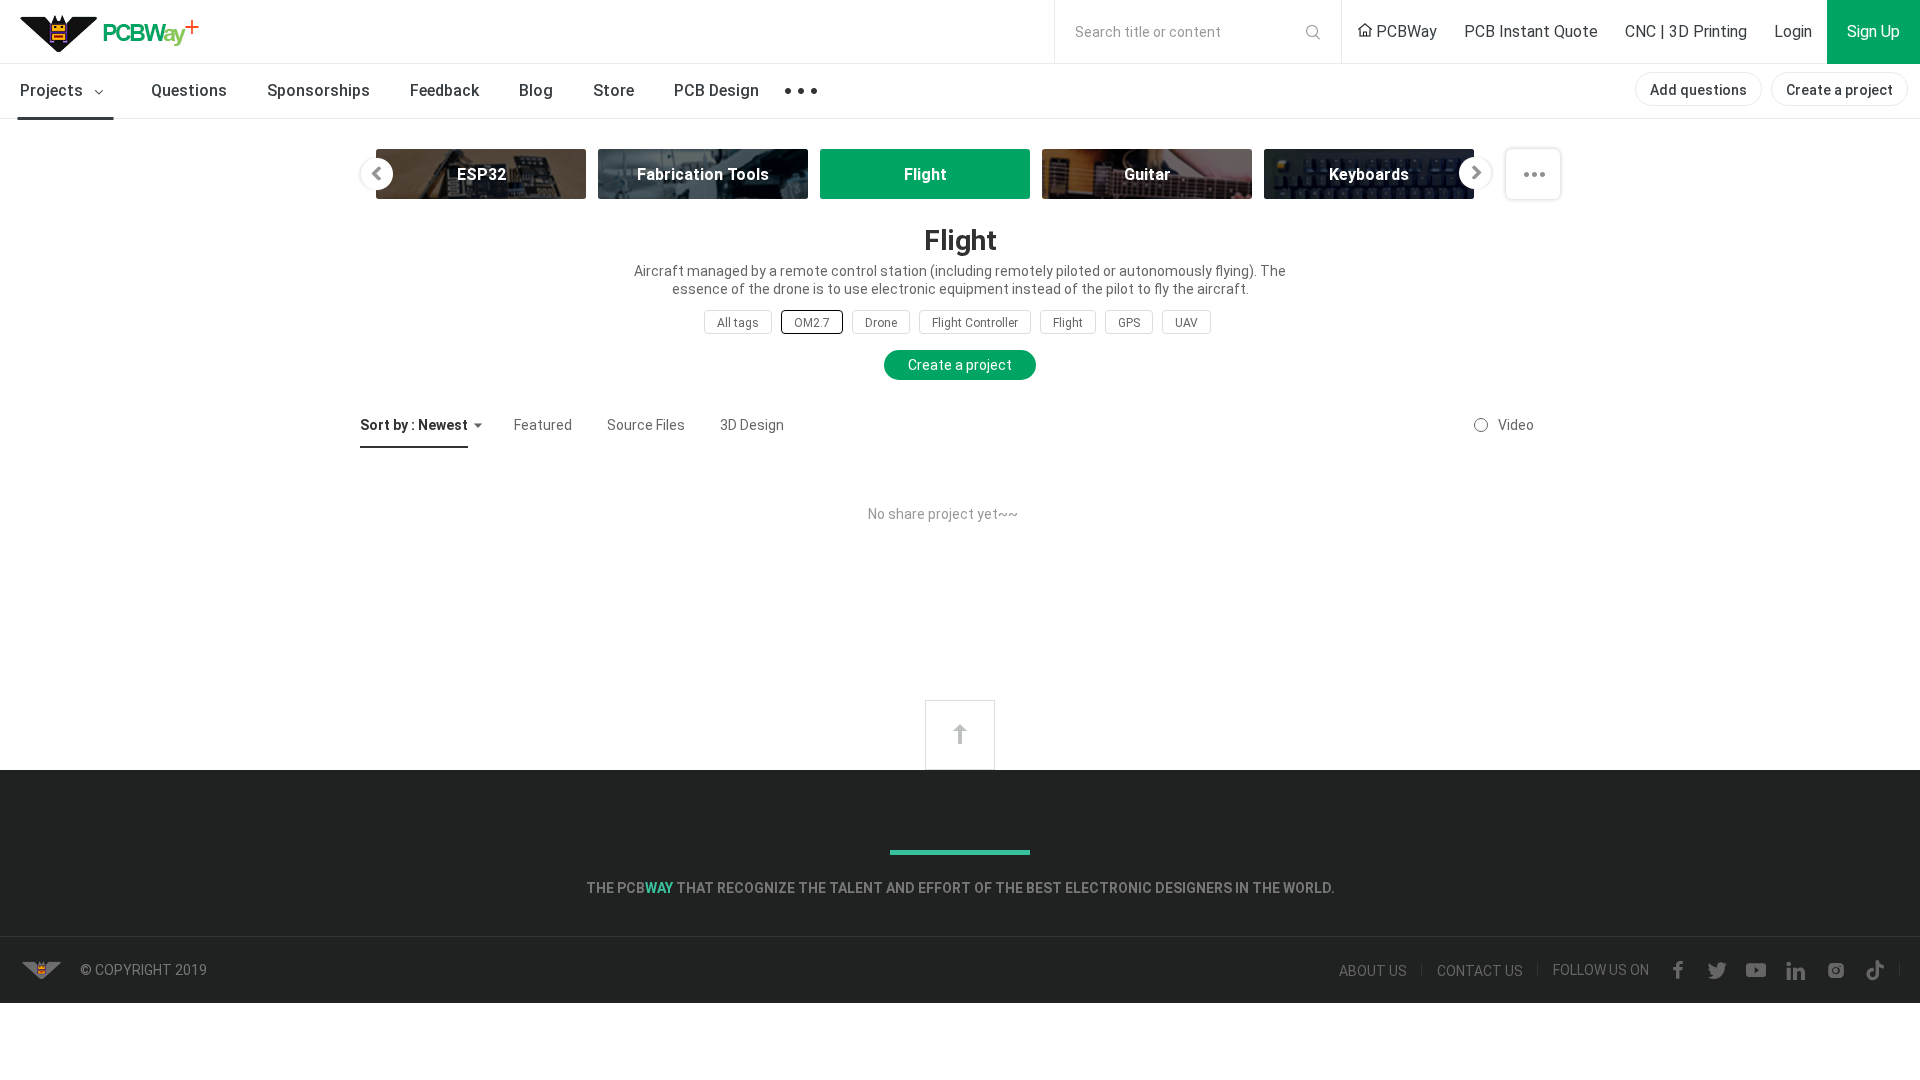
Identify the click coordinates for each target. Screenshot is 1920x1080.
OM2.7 (812, 323)
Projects (53, 90)
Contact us (1480, 971)
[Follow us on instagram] (1836, 971)
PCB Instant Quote (1531, 31)
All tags (738, 323)
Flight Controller (975, 323)
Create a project (1839, 90)
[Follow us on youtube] (1756, 971)
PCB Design (716, 90)
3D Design (752, 425)
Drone (881, 323)
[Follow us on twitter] (1717, 971)
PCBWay (1404, 31)
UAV (1186, 323)
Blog (536, 90)
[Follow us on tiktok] (1875, 971)
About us (1373, 971)
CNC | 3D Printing (1686, 31)
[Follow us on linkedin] (1796, 971)
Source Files (646, 425)
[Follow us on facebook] (1678, 971)
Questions (189, 90)
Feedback (444, 90)
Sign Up (1873, 31)
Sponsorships (318, 90)
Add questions (1698, 90)
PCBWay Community (115, 32)
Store (613, 90)
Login (1793, 31)
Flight (1068, 323)
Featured (543, 425)
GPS (1129, 323)
